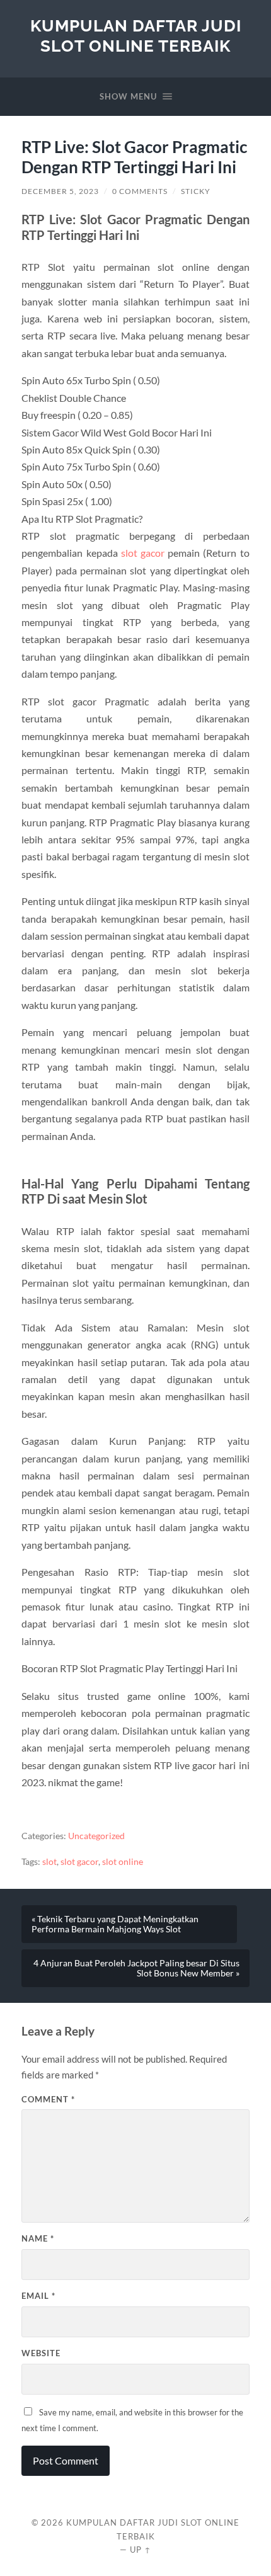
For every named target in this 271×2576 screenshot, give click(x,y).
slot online (123, 1862)
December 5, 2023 (60, 191)
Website (41, 2353)
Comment (48, 2099)
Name (38, 2238)
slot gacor (143, 553)
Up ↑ (141, 2550)
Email (38, 2296)
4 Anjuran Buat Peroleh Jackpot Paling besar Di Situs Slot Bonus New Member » (136, 1968)
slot (49, 1862)
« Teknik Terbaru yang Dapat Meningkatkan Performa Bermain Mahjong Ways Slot (115, 1924)
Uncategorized (96, 1836)
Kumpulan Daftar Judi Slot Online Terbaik (136, 36)
